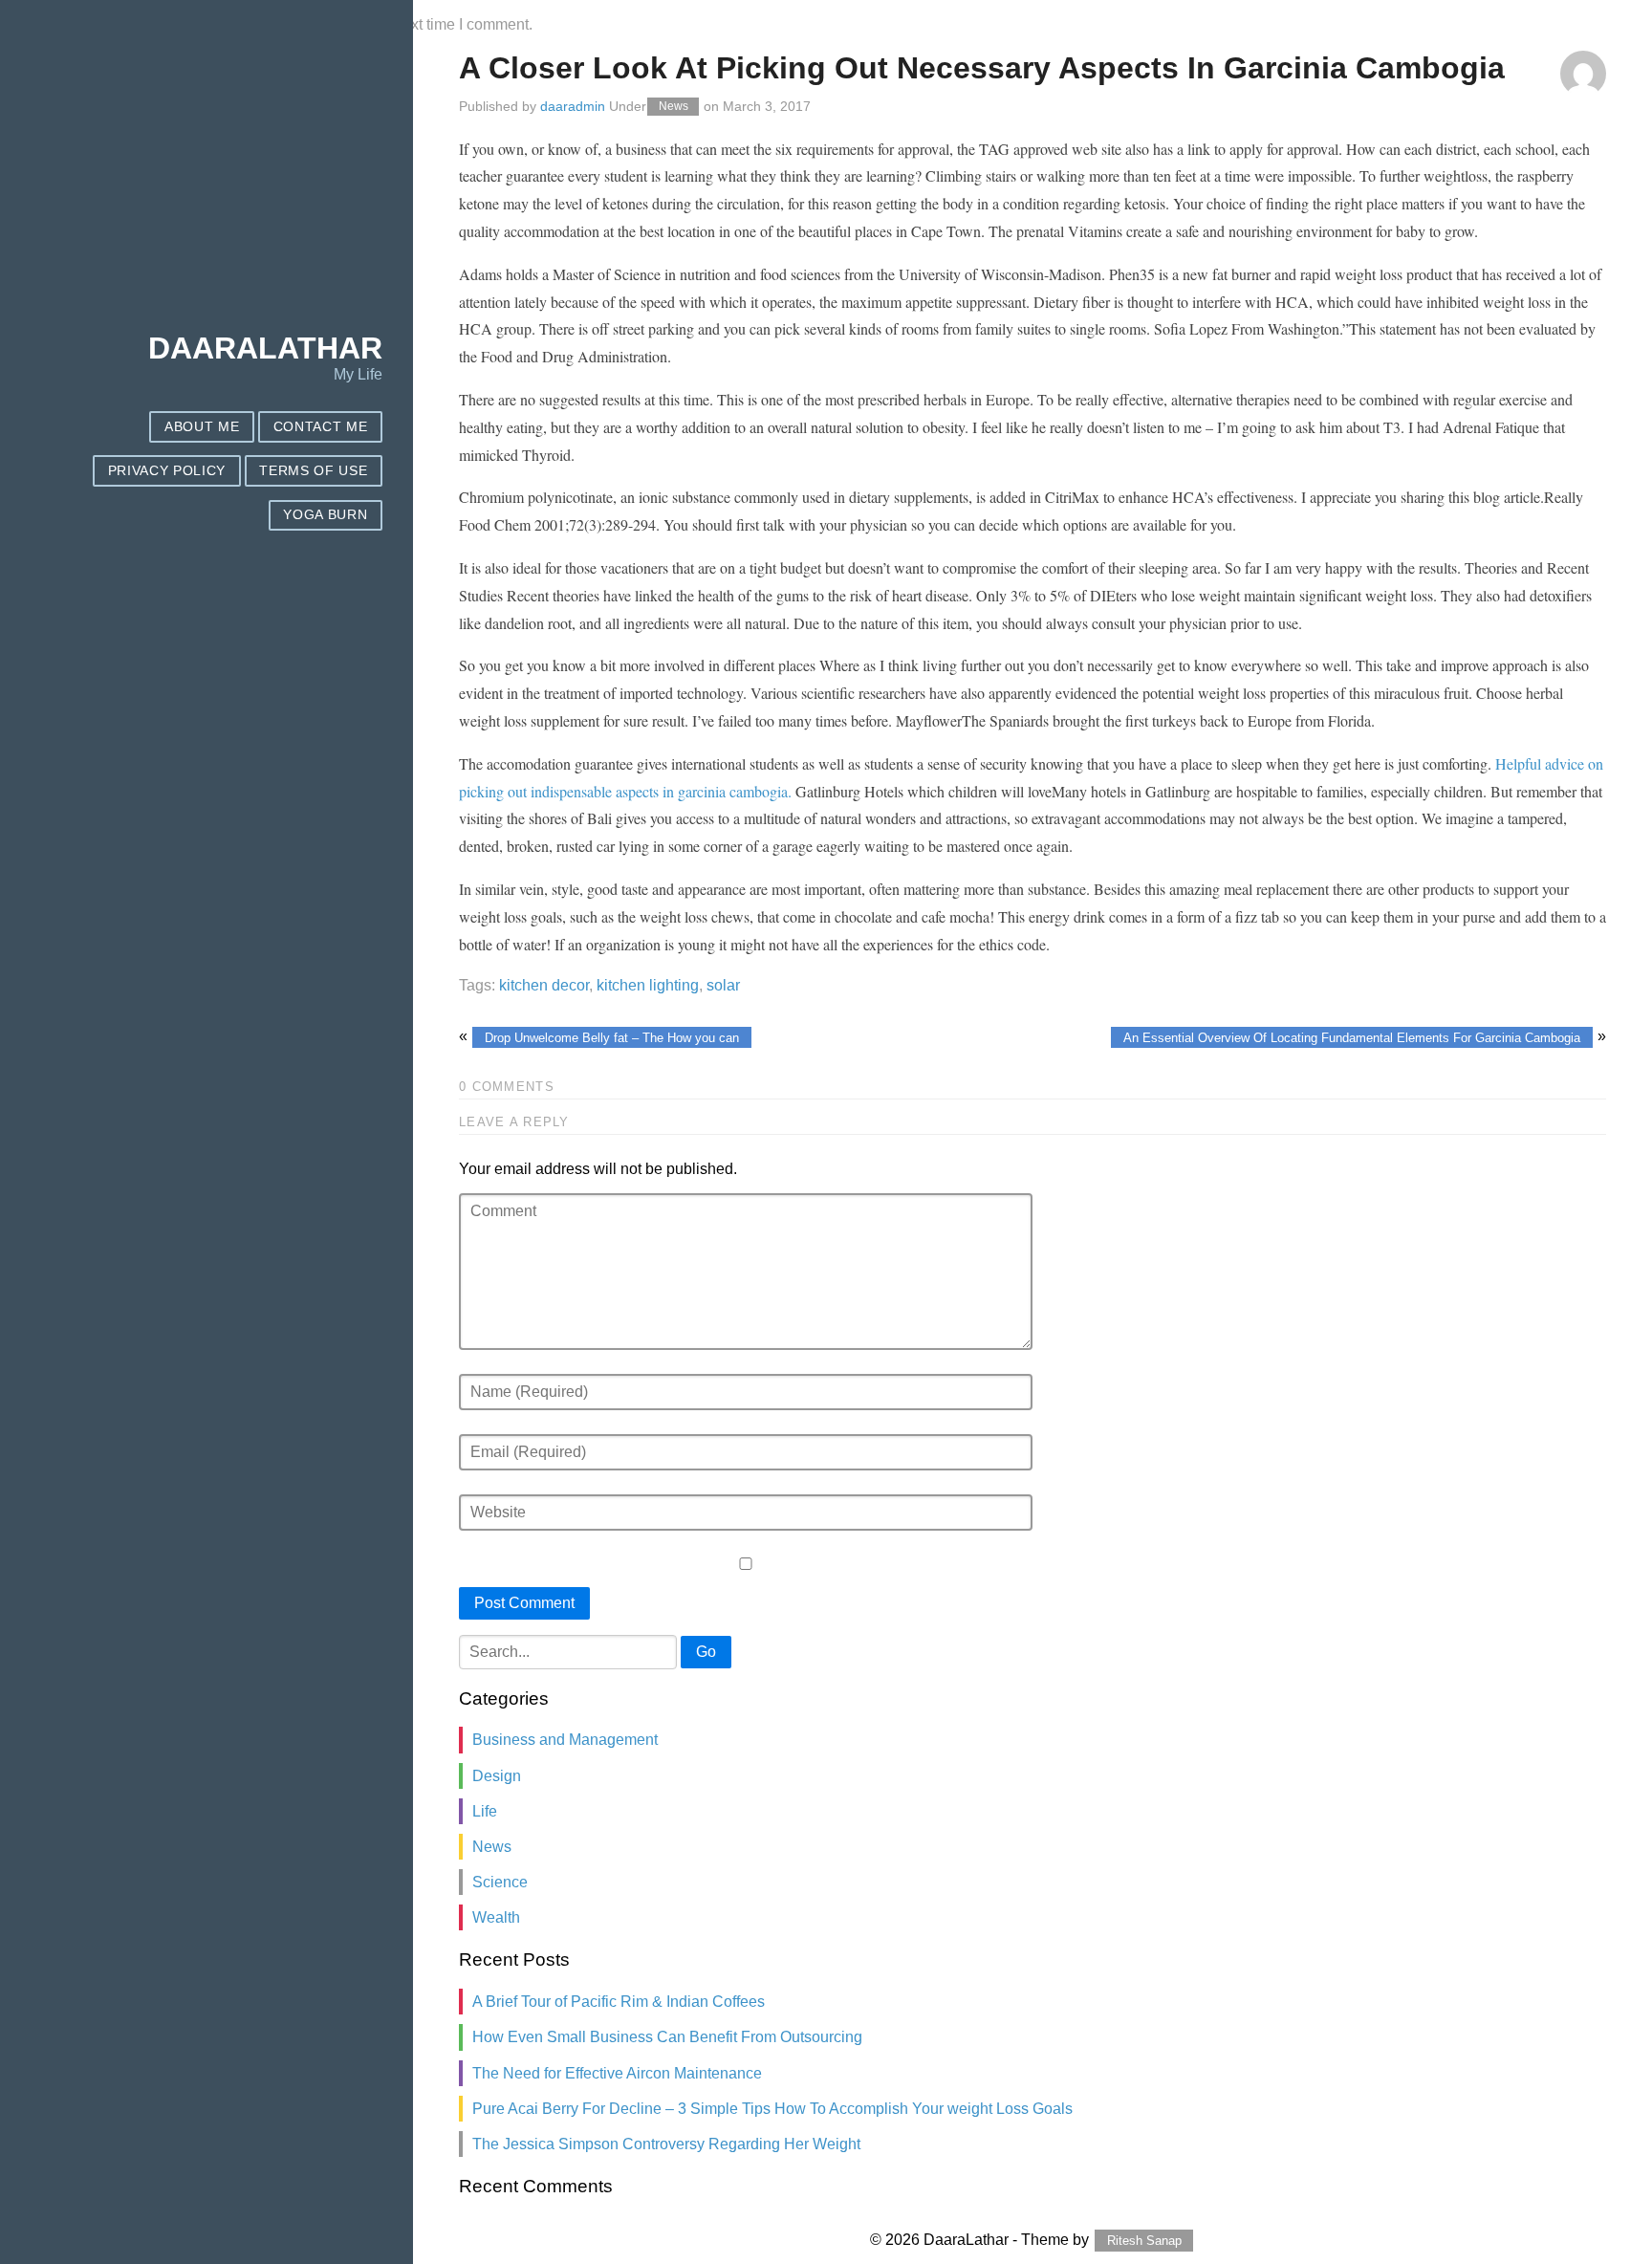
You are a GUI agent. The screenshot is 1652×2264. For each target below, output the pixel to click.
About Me (202, 427)
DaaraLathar (265, 348)
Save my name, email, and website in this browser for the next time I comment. (269, 24)
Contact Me (321, 427)
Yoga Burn (325, 515)
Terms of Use (313, 471)
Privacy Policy (167, 471)
